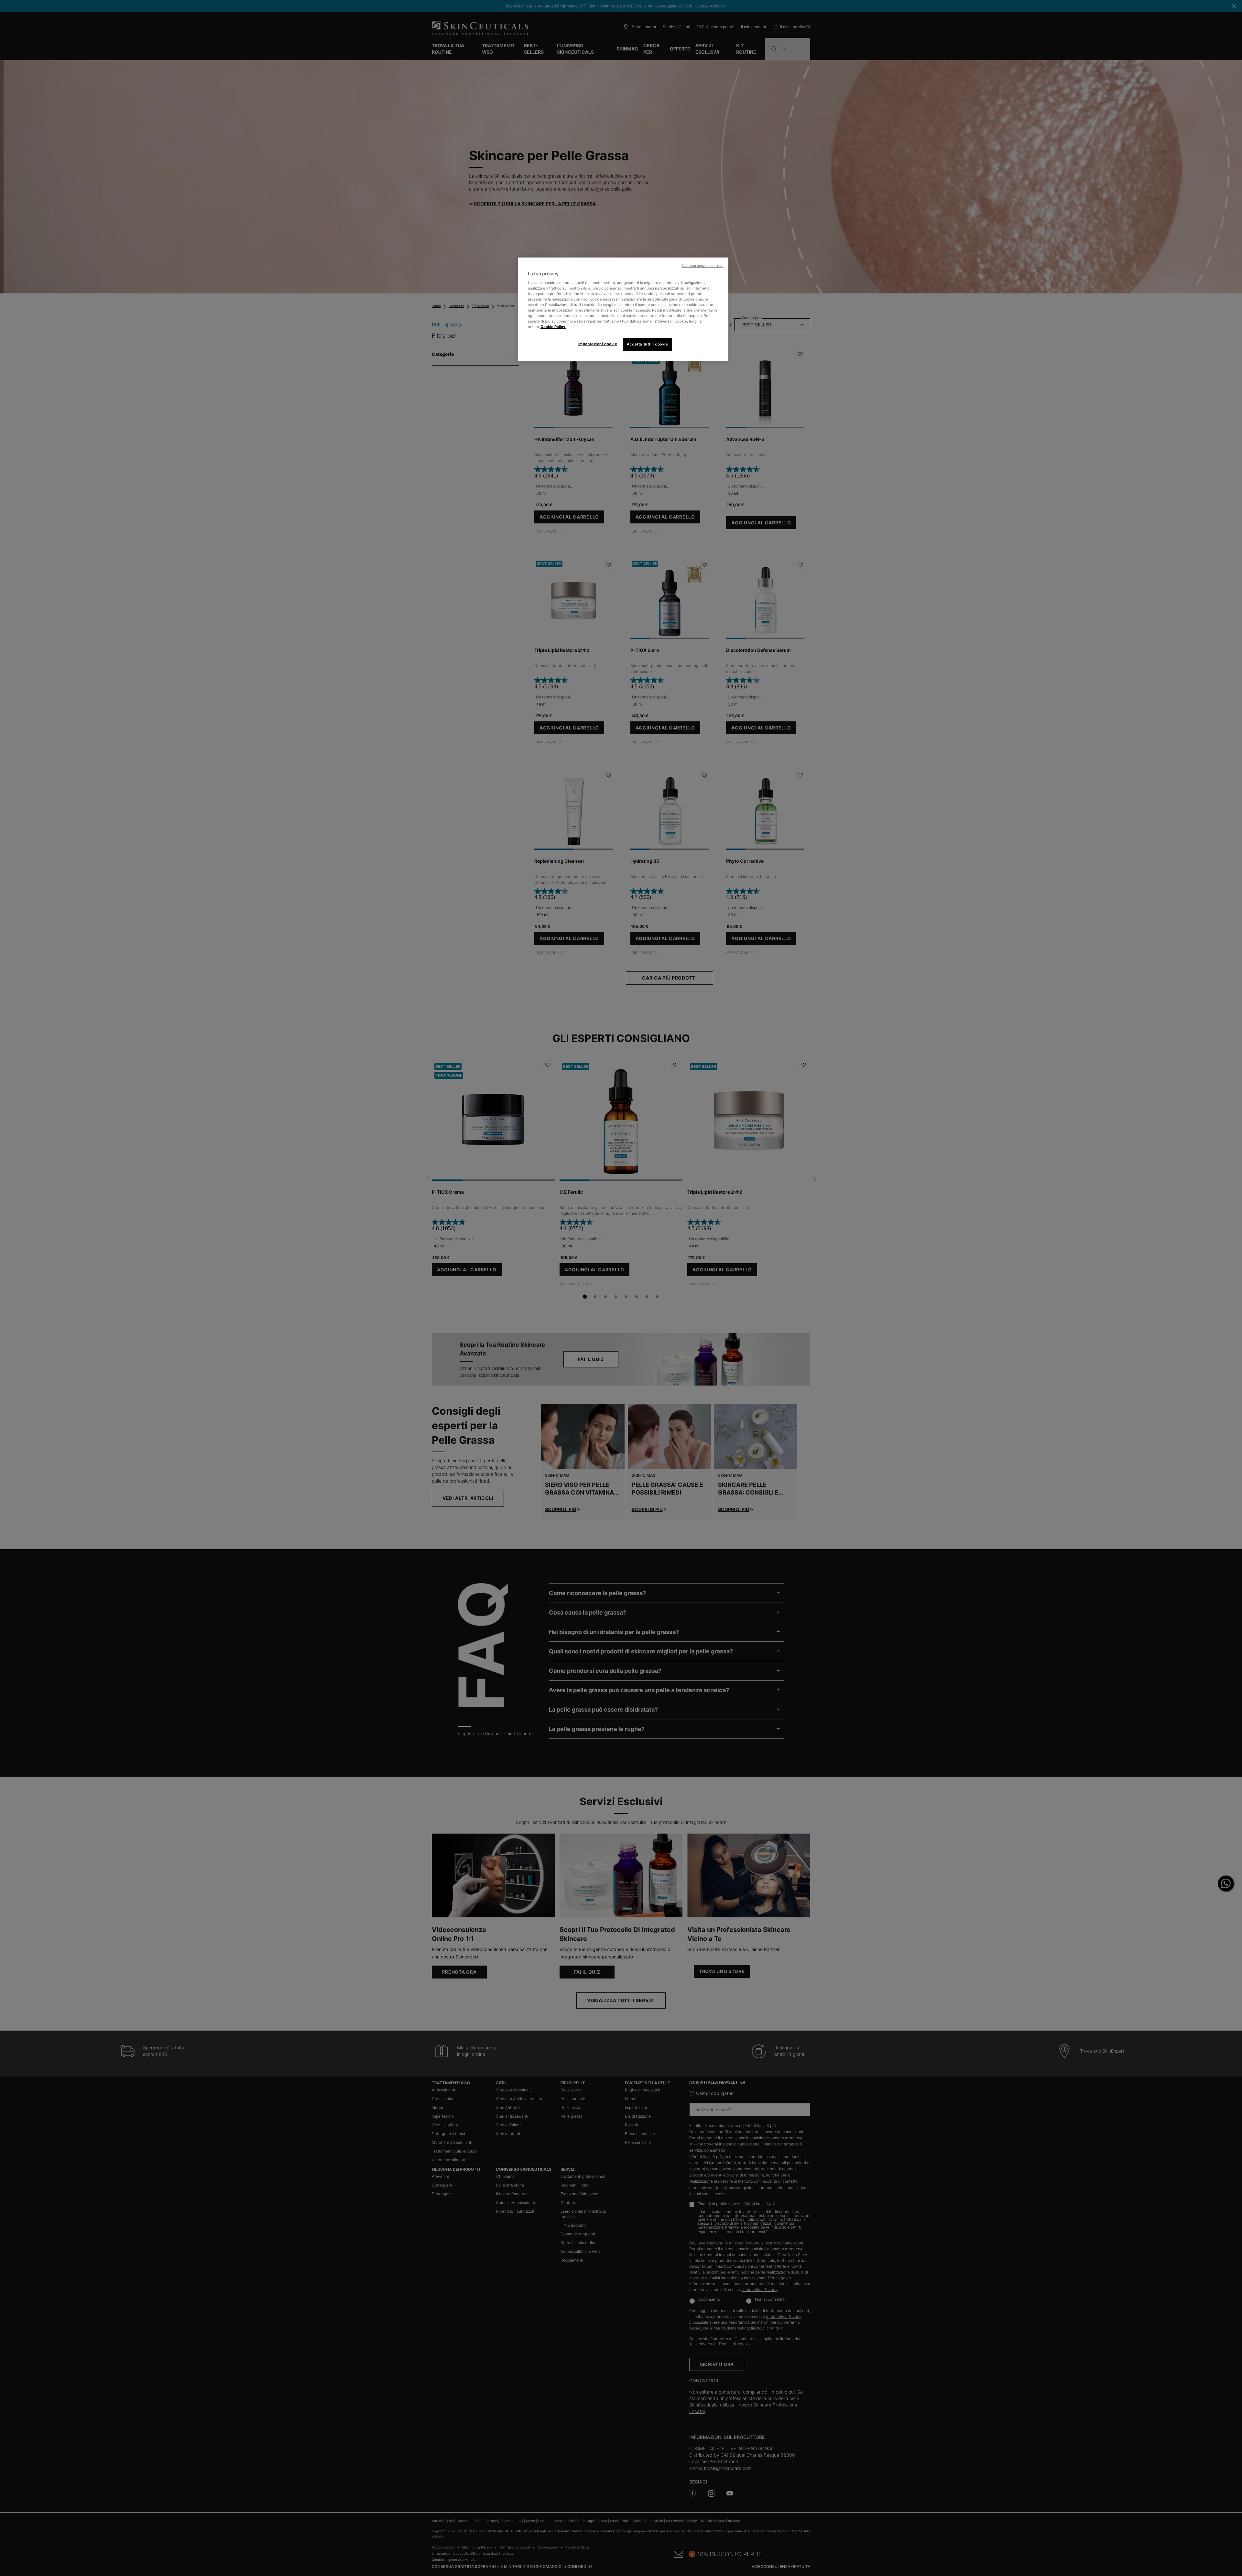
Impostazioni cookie (598, 344)
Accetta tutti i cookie (648, 344)
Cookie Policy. (553, 327)
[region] (623, 309)
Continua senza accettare (703, 266)
